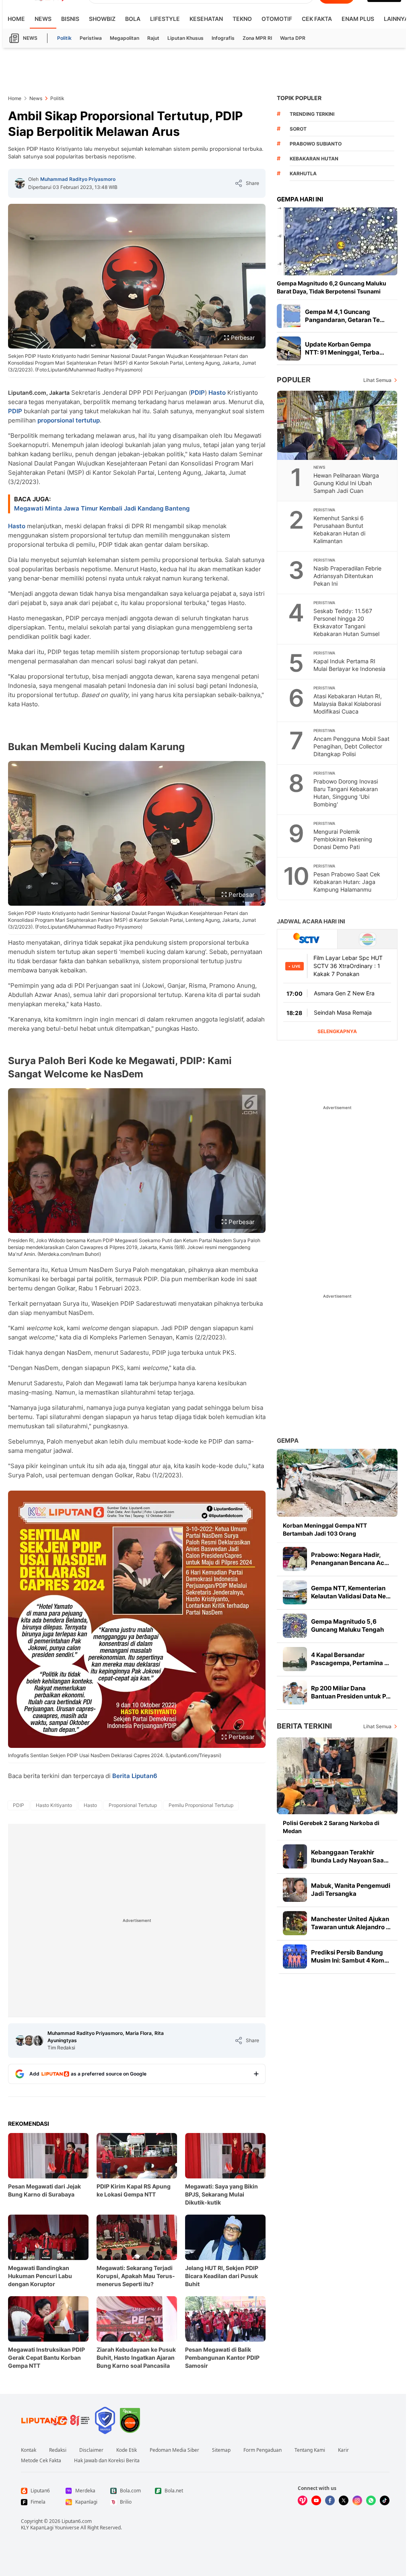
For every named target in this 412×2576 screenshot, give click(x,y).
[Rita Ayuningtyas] (38, 2041)
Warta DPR (293, 38)
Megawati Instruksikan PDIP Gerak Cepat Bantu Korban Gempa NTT (46, 2358)
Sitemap (221, 2450)
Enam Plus (358, 19)
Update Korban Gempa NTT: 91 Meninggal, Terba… (345, 348)
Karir (343, 2450)
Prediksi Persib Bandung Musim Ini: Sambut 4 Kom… (350, 1956)
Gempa (288, 1441)
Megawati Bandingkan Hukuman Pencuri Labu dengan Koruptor (40, 2276)
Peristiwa (91, 38)
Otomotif (277, 19)
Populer (294, 380)
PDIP (198, 393)
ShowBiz (102, 19)
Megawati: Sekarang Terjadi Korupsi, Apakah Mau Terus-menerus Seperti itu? (136, 2276)
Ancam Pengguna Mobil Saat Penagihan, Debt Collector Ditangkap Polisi (351, 746)
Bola (133, 19)
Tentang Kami (310, 2450)
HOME (16, 19)
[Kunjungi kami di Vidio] (303, 2500)
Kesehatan (206, 19)
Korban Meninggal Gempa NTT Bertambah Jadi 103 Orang (325, 1529)
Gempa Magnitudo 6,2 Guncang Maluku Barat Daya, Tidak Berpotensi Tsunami (332, 287)
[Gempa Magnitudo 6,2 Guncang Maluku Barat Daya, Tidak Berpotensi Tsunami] (337, 241)
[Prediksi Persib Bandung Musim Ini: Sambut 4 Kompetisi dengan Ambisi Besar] (295, 1957)
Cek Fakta (317, 19)
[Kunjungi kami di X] (344, 2500)
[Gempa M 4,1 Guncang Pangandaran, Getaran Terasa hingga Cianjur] (289, 316)
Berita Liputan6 (135, 1776)
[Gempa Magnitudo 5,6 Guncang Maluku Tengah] (295, 1626)
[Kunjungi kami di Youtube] (316, 2500)
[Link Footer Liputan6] (56, 2420)
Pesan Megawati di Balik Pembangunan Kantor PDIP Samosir (222, 2358)
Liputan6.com (77, 2521)
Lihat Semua (377, 380)
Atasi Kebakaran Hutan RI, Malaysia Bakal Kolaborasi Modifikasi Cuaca (348, 704)
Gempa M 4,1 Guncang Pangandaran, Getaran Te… (345, 316)
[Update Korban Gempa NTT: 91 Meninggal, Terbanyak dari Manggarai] (289, 349)
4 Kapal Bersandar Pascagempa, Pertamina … (350, 1659)
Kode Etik (127, 2450)
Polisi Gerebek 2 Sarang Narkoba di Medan (331, 1827)
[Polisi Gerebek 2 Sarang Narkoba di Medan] (337, 1776)
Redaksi (58, 2450)
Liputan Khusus (185, 38)
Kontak (29, 2450)
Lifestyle (165, 19)
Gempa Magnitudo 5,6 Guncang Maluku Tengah (347, 1625)
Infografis (223, 38)
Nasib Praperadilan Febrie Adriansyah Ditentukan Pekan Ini (347, 576)
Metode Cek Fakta (41, 2461)
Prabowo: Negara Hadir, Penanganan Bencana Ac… (350, 1559)
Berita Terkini (304, 1726)
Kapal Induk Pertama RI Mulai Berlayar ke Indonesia (349, 665)
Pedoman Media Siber (174, 2450)
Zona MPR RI (257, 38)
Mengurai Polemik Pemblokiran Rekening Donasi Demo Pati (343, 839)
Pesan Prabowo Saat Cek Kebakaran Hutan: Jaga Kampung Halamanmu (347, 882)
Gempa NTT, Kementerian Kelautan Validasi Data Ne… (351, 1592)
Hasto (217, 393)
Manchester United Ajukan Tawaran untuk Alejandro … (351, 1923)
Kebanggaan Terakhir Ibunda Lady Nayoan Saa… (350, 1856)
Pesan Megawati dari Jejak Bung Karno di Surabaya (44, 2190)
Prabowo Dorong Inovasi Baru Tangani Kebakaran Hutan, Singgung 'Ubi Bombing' (346, 793)
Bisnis (70, 19)
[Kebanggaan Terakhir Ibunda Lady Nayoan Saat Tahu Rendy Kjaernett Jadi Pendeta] (295, 1856)
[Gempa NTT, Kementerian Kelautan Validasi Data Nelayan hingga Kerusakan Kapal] (295, 1592)
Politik (64, 38)
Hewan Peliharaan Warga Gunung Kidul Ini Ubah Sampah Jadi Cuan (346, 483)
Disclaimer (91, 2450)
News (43, 19)
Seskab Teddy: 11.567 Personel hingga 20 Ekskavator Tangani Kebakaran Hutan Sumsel (346, 622)
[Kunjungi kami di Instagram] (357, 2500)
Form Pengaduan (263, 2450)
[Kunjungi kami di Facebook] (330, 2500)
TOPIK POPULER (299, 98)
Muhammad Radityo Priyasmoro (78, 179)
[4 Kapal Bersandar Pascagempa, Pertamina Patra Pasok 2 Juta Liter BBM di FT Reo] (295, 1659)
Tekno (242, 19)
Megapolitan (125, 38)
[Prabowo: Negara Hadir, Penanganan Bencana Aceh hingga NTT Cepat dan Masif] (295, 1559)
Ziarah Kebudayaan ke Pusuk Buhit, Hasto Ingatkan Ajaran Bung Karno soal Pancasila (136, 2358)
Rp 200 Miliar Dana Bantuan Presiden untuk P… (351, 1692)
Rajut (153, 38)
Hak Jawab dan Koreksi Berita (107, 2461)
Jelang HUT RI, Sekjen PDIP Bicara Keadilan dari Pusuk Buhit (222, 2276)
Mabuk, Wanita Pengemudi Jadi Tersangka (351, 1890)
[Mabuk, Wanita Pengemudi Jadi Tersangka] (295, 1890)
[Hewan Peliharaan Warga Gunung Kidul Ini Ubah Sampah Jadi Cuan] (338, 425)
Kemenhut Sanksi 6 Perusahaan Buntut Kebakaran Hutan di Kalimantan (339, 529)
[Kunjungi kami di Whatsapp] (371, 2500)
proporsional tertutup (69, 420)
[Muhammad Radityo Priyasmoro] (20, 183)
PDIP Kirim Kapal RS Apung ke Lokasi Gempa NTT (134, 2190)
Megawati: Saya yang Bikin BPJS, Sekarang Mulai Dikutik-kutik (221, 2194)
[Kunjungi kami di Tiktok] (385, 2500)
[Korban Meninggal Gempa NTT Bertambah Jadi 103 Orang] (337, 1483)
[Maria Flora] (29, 2041)
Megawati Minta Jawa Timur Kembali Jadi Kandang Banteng (102, 508)
